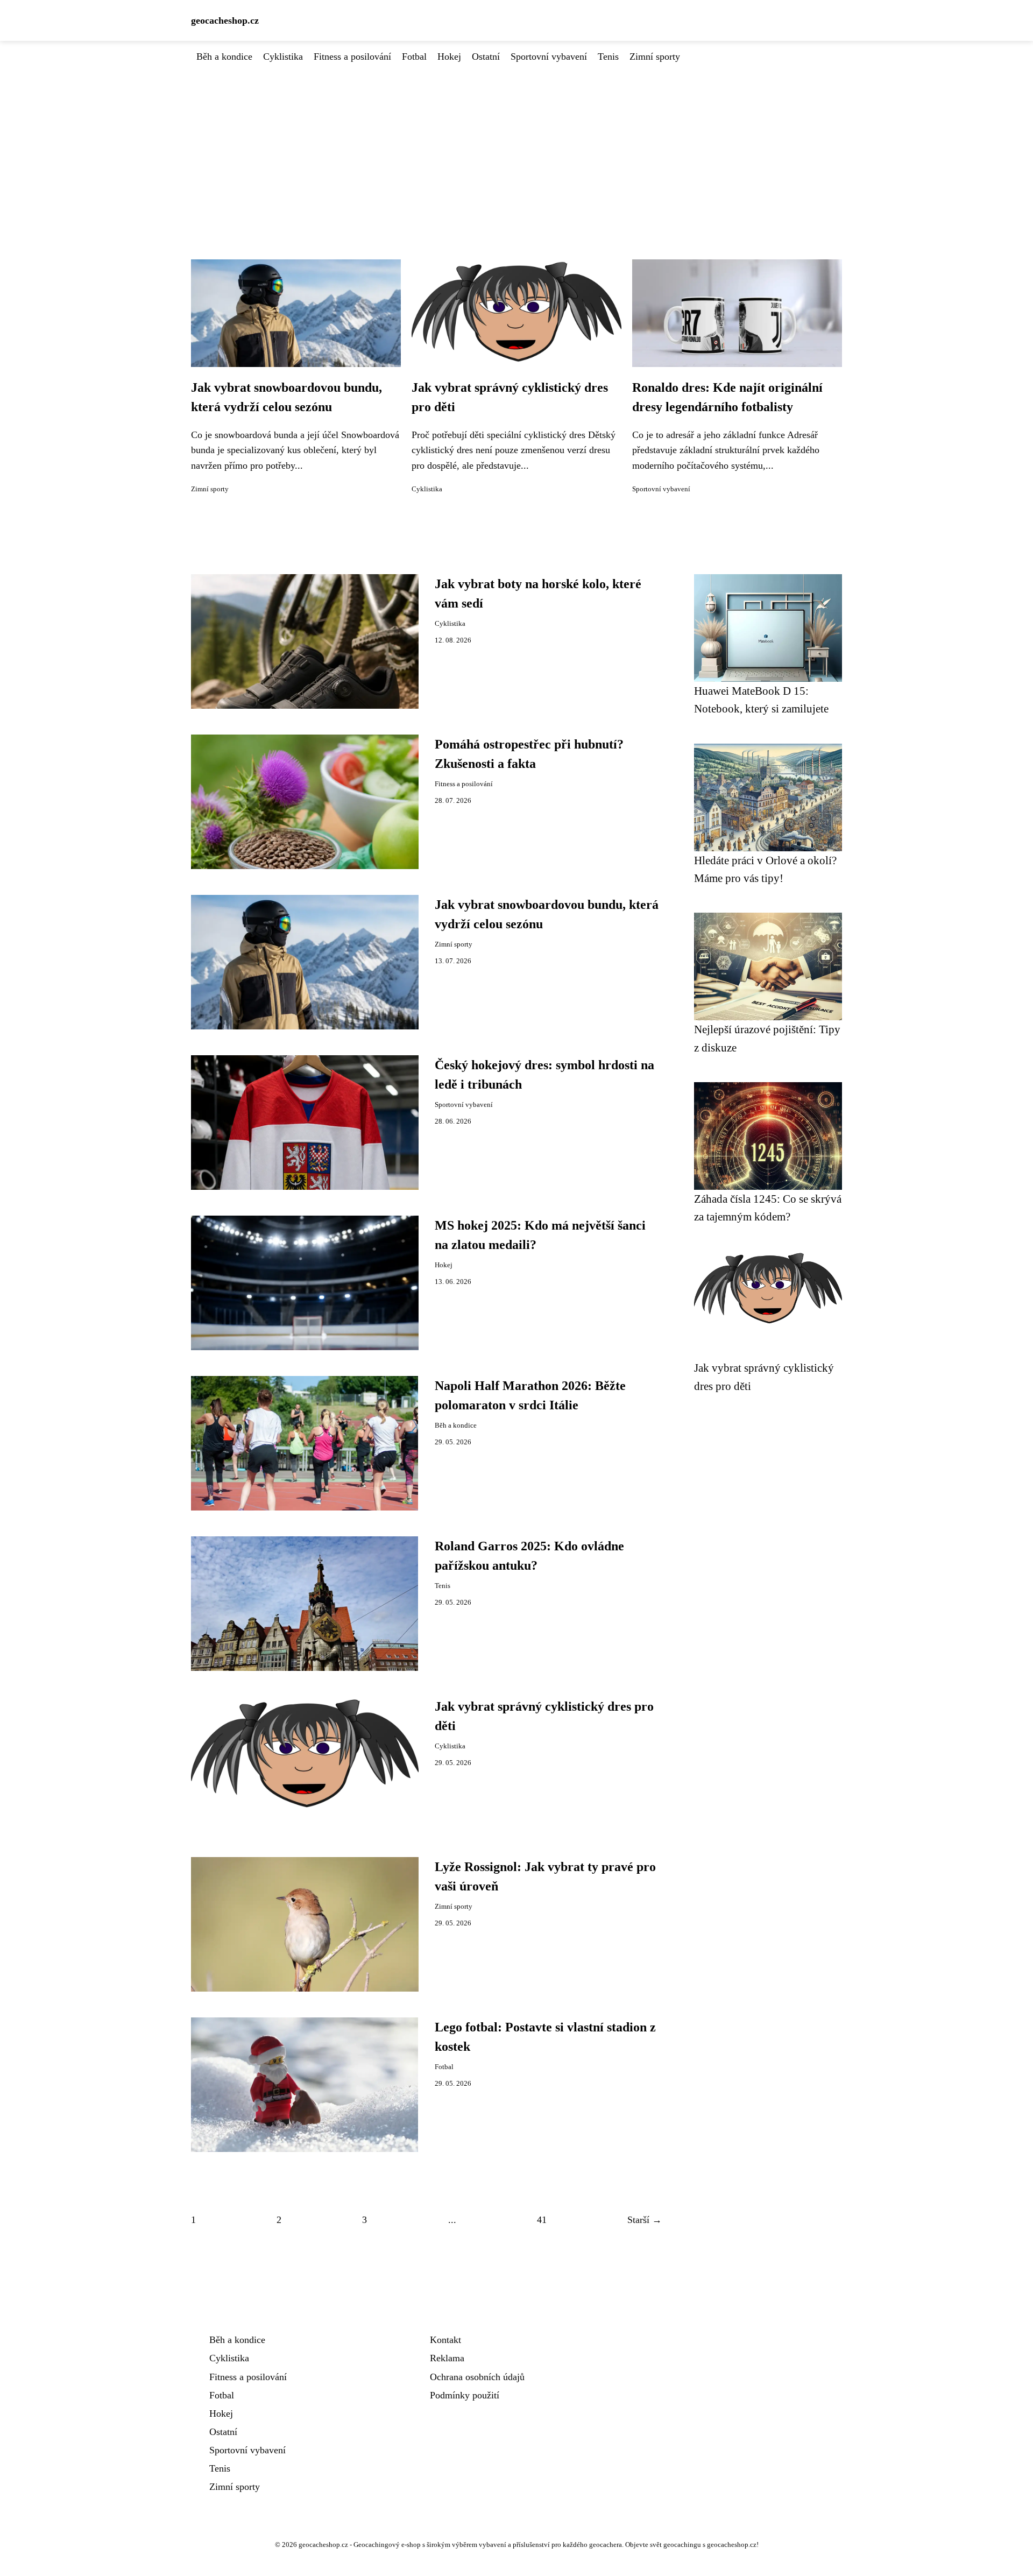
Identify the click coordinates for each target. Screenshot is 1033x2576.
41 (542, 2220)
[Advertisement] (516, 145)
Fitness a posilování (352, 57)
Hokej (449, 57)
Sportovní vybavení (549, 57)
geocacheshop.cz (225, 20)
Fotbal (414, 57)
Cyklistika (283, 57)
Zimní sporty (655, 57)
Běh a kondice (224, 57)
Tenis (608, 57)
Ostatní (486, 57)
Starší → (645, 2220)
